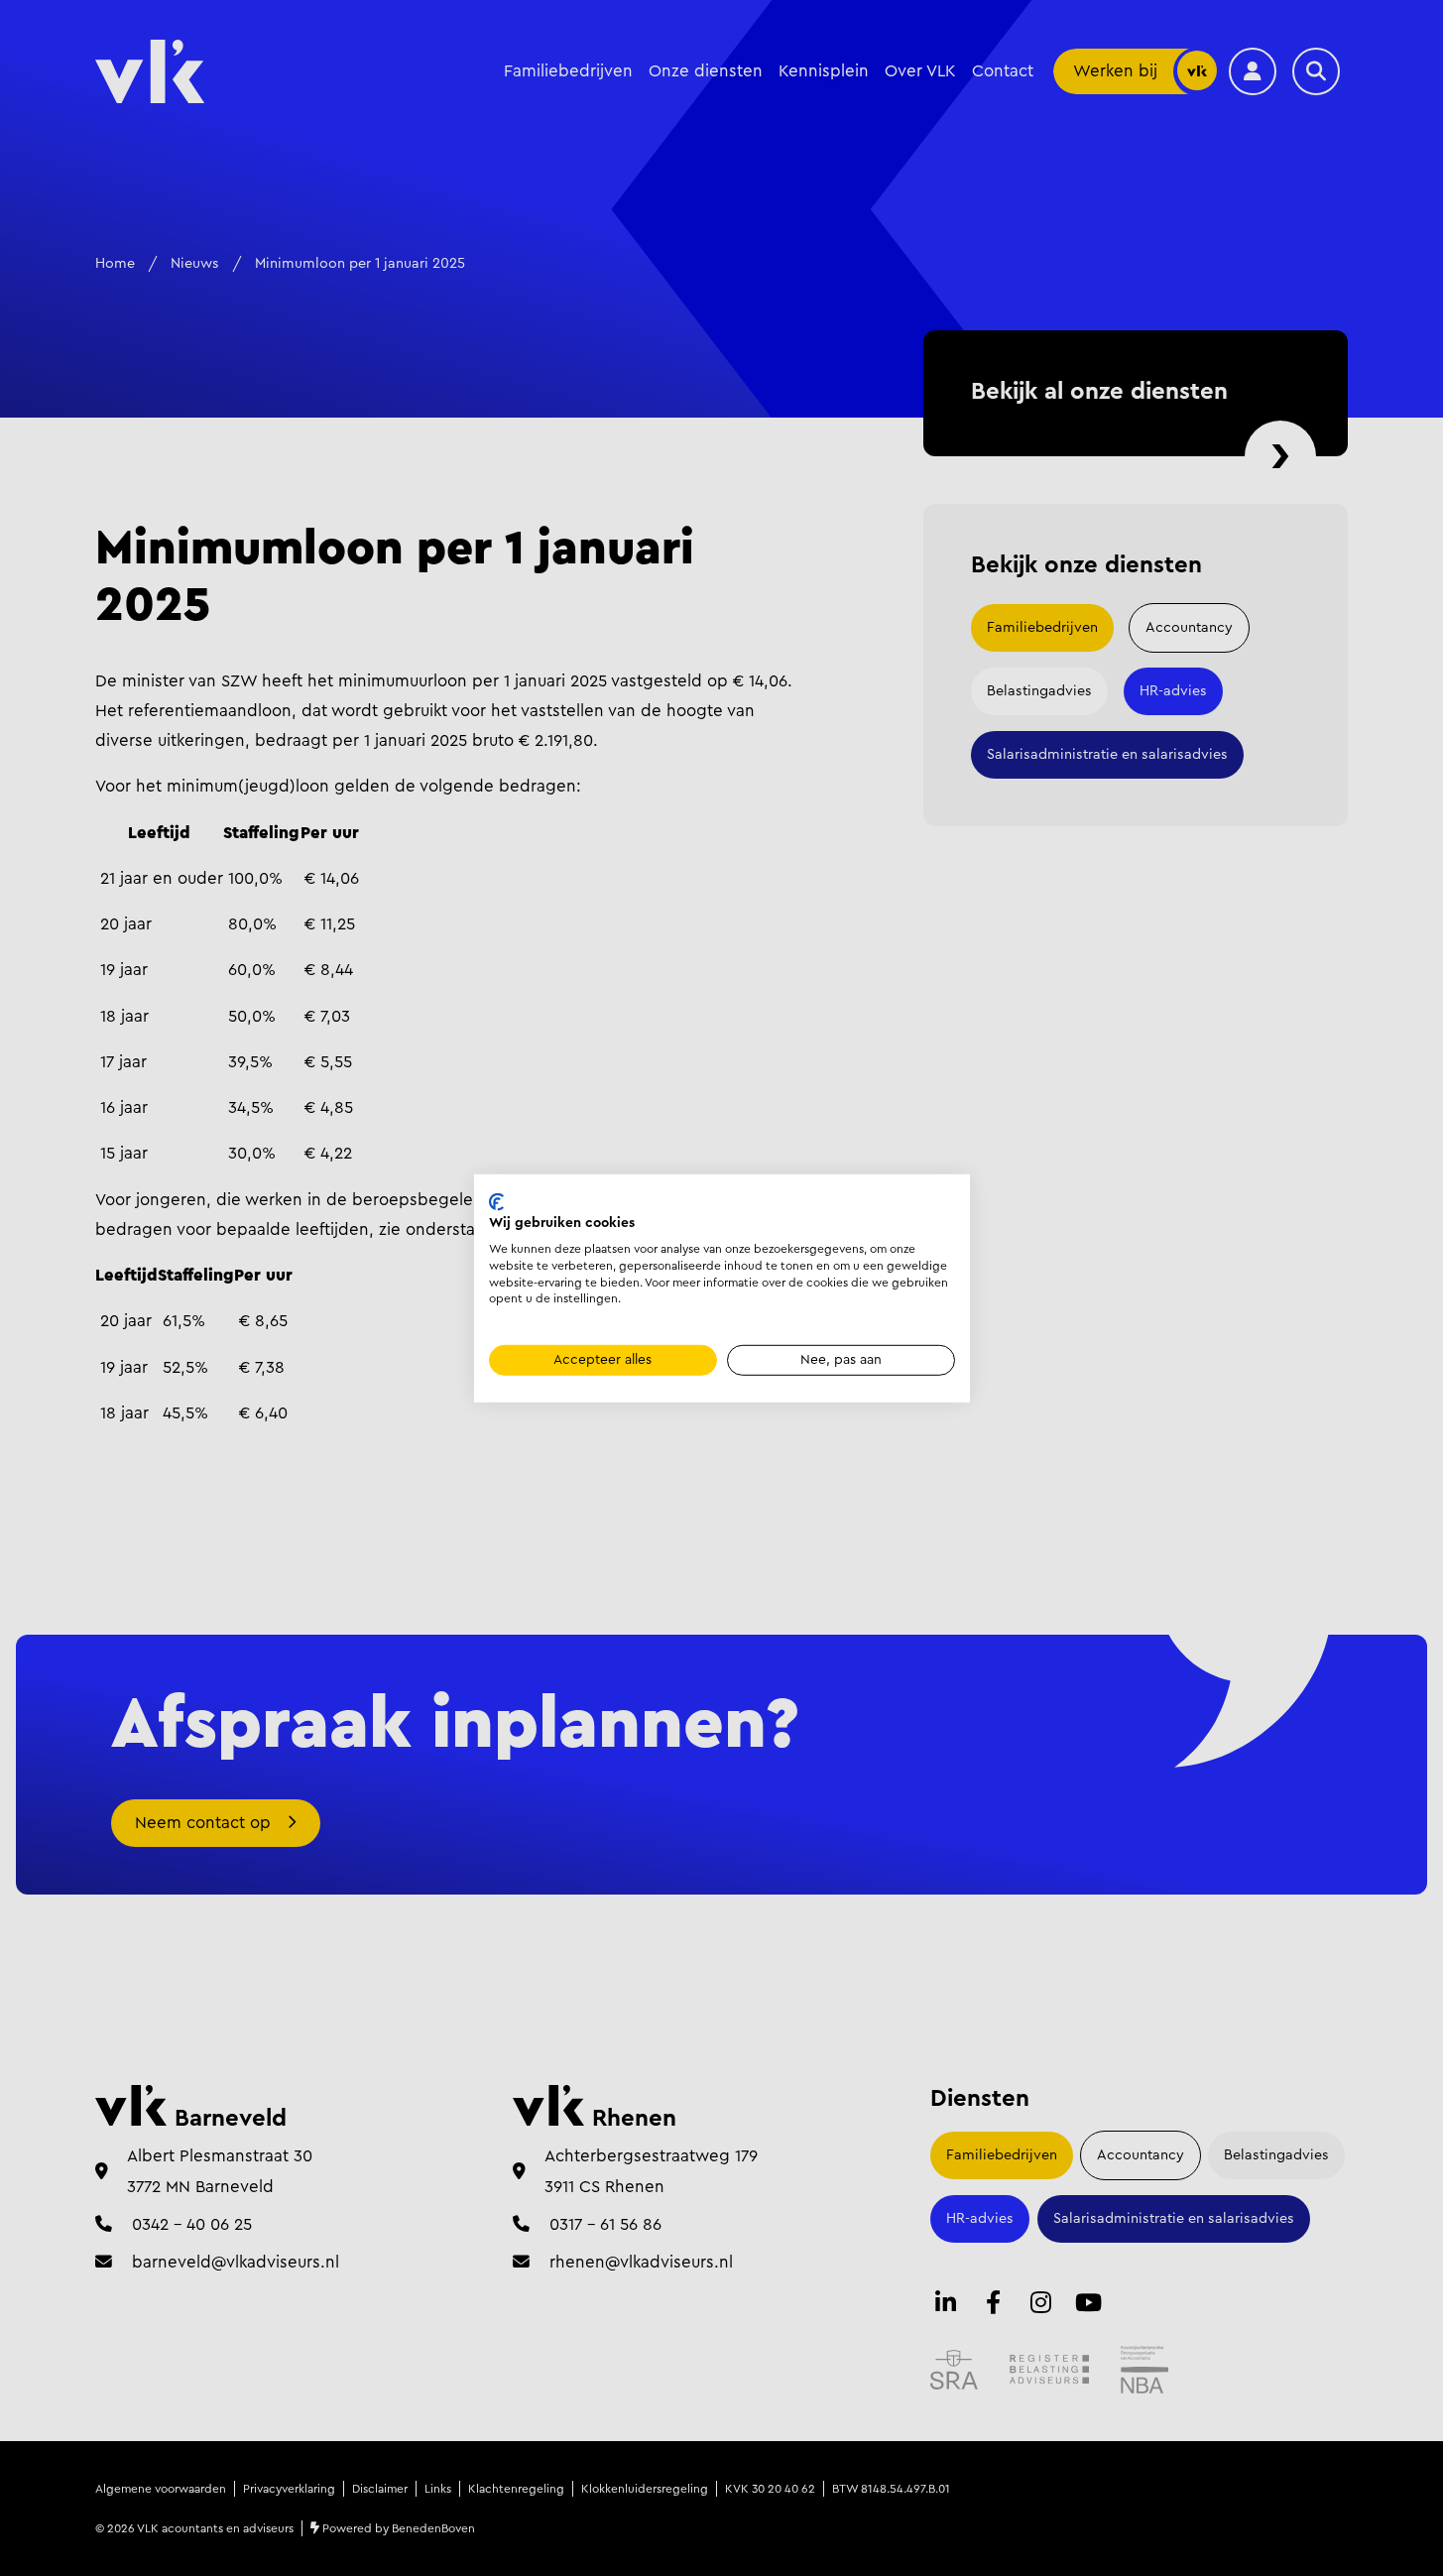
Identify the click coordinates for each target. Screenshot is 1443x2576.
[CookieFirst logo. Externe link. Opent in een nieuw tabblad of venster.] (496, 1201)
